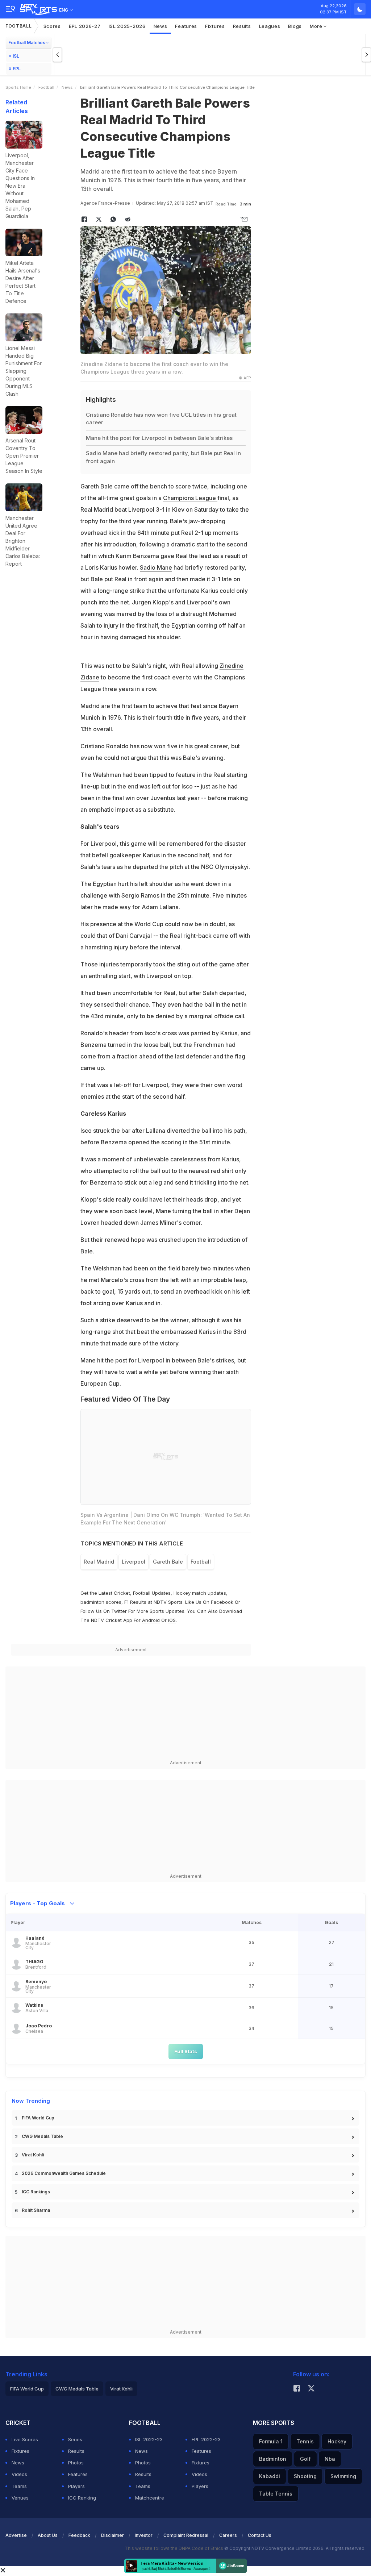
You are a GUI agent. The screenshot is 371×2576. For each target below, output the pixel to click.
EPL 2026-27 (85, 26)
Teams (19, 2486)
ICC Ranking (82, 2498)
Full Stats (186, 2051)
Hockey (337, 2441)
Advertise (16, 2535)
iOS (172, 1620)
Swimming (343, 2476)
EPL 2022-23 (206, 2439)
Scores (52, 26)
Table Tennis (276, 2494)
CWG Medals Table (42, 2136)
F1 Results (136, 1602)
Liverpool (134, 1562)
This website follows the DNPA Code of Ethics (174, 2548)
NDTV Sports (168, 1602)
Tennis (305, 2441)
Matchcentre (150, 2498)
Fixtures (215, 26)
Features (186, 26)
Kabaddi (270, 2476)
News (161, 26)
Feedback (79, 2535)
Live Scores (25, 2439)
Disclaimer (112, 2535)
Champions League (190, 498)
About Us (48, 2535)
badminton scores (101, 1602)
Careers (228, 2535)
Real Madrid (99, 1562)
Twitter (119, 1611)
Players (76, 2486)
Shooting (305, 2476)
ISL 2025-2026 (127, 26)
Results (242, 26)
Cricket (122, 1593)
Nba (330, 2459)
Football (19, 26)
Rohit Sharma (36, 2210)
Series (75, 2439)
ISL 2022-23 (149, 2439)
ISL (16, 56)
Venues (20, 2498)
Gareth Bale (168, 1562)
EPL (17, 69)
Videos (19, 2474)
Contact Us (260, 2535)
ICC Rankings (36, 2192)
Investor (144, 2535)
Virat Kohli (33, 2155)
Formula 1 (271, 2441)
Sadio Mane (156, 567)
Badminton (273, 2459)
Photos (76, 2463)
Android (151, 1620)
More (317, 26)
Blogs (295, 26)
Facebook (222, 1602)
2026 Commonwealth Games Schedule (64, 2173)
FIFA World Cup (38, 2118)
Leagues (270, 26)
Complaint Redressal (186, 2535)
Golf (305, 2459)
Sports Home (18, 87)
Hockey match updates (200, 1593)
